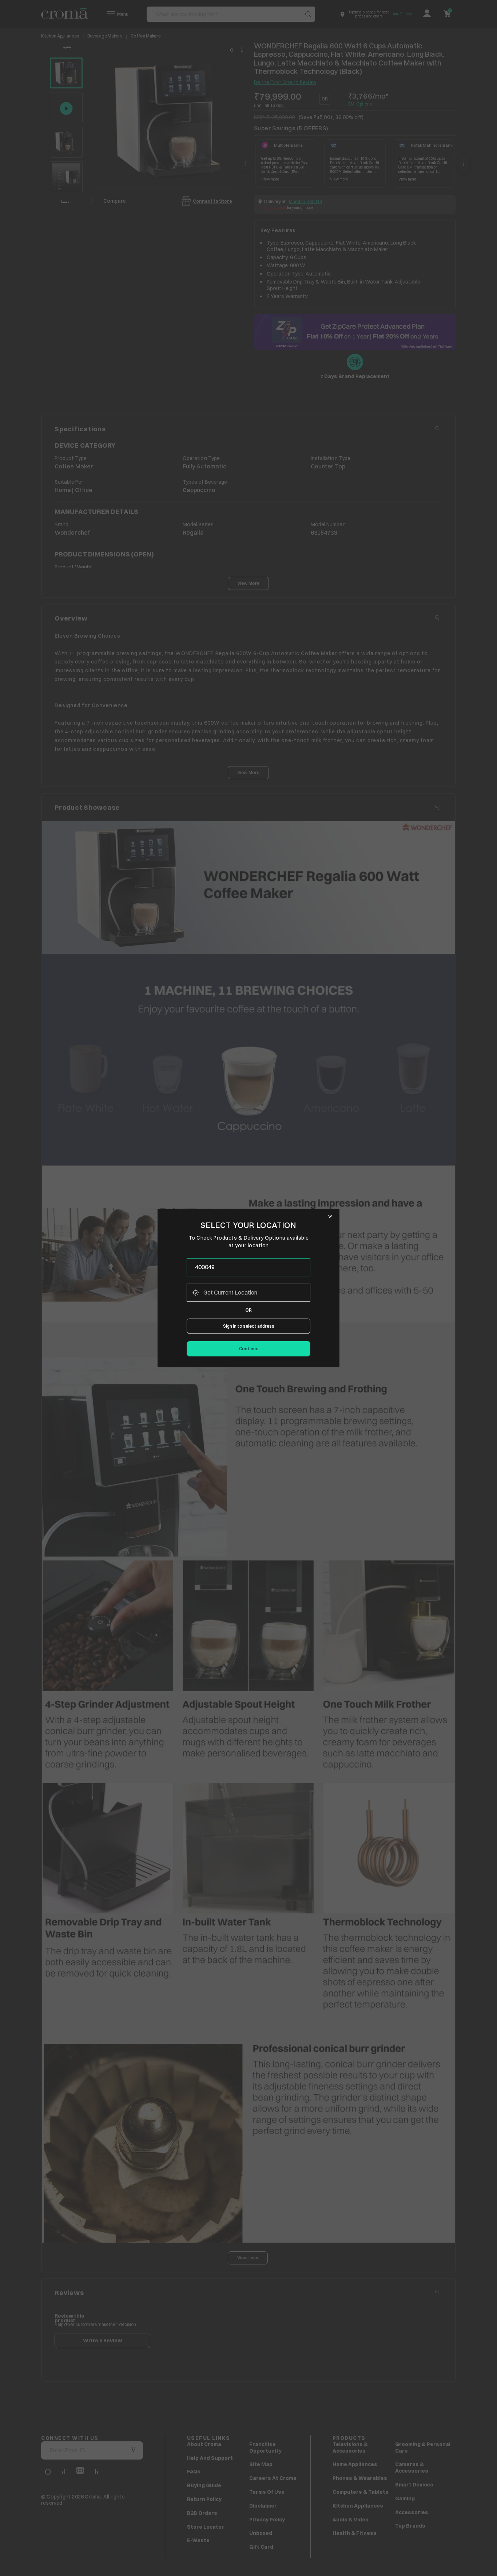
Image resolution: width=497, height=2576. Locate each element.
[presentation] (249, 1267)
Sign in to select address (249, 1326)
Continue (249, 1349)
